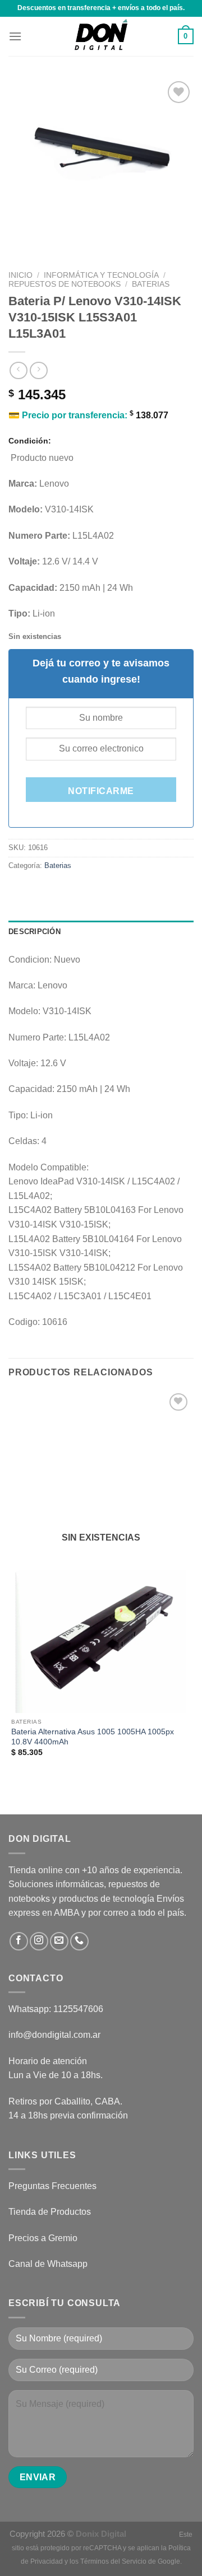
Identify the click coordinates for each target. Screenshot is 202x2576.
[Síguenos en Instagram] (39, 1941)
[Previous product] (38, 370)
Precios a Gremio (43, 2238)
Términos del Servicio (113, 2561)
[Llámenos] (79, 1941)
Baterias (151, 284)
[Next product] (18, 370)
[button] (15, 36)
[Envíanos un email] (59, 1941)
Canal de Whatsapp (48, 2264)
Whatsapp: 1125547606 (56, 2009)
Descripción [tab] (35, 932)
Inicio (20, 275)
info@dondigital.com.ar (54, 2035)
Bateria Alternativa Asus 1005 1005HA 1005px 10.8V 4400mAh (93, 1737)
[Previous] (19, 237)
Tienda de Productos (50, 2212)
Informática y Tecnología (101, 275)
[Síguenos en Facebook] (19, 1941)
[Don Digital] (101, 36)
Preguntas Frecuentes (52, 2186)
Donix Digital (102, 2534)
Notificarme (101, 791)
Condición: (30, 441)
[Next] (50, 237)
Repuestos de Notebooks (65, 284)
